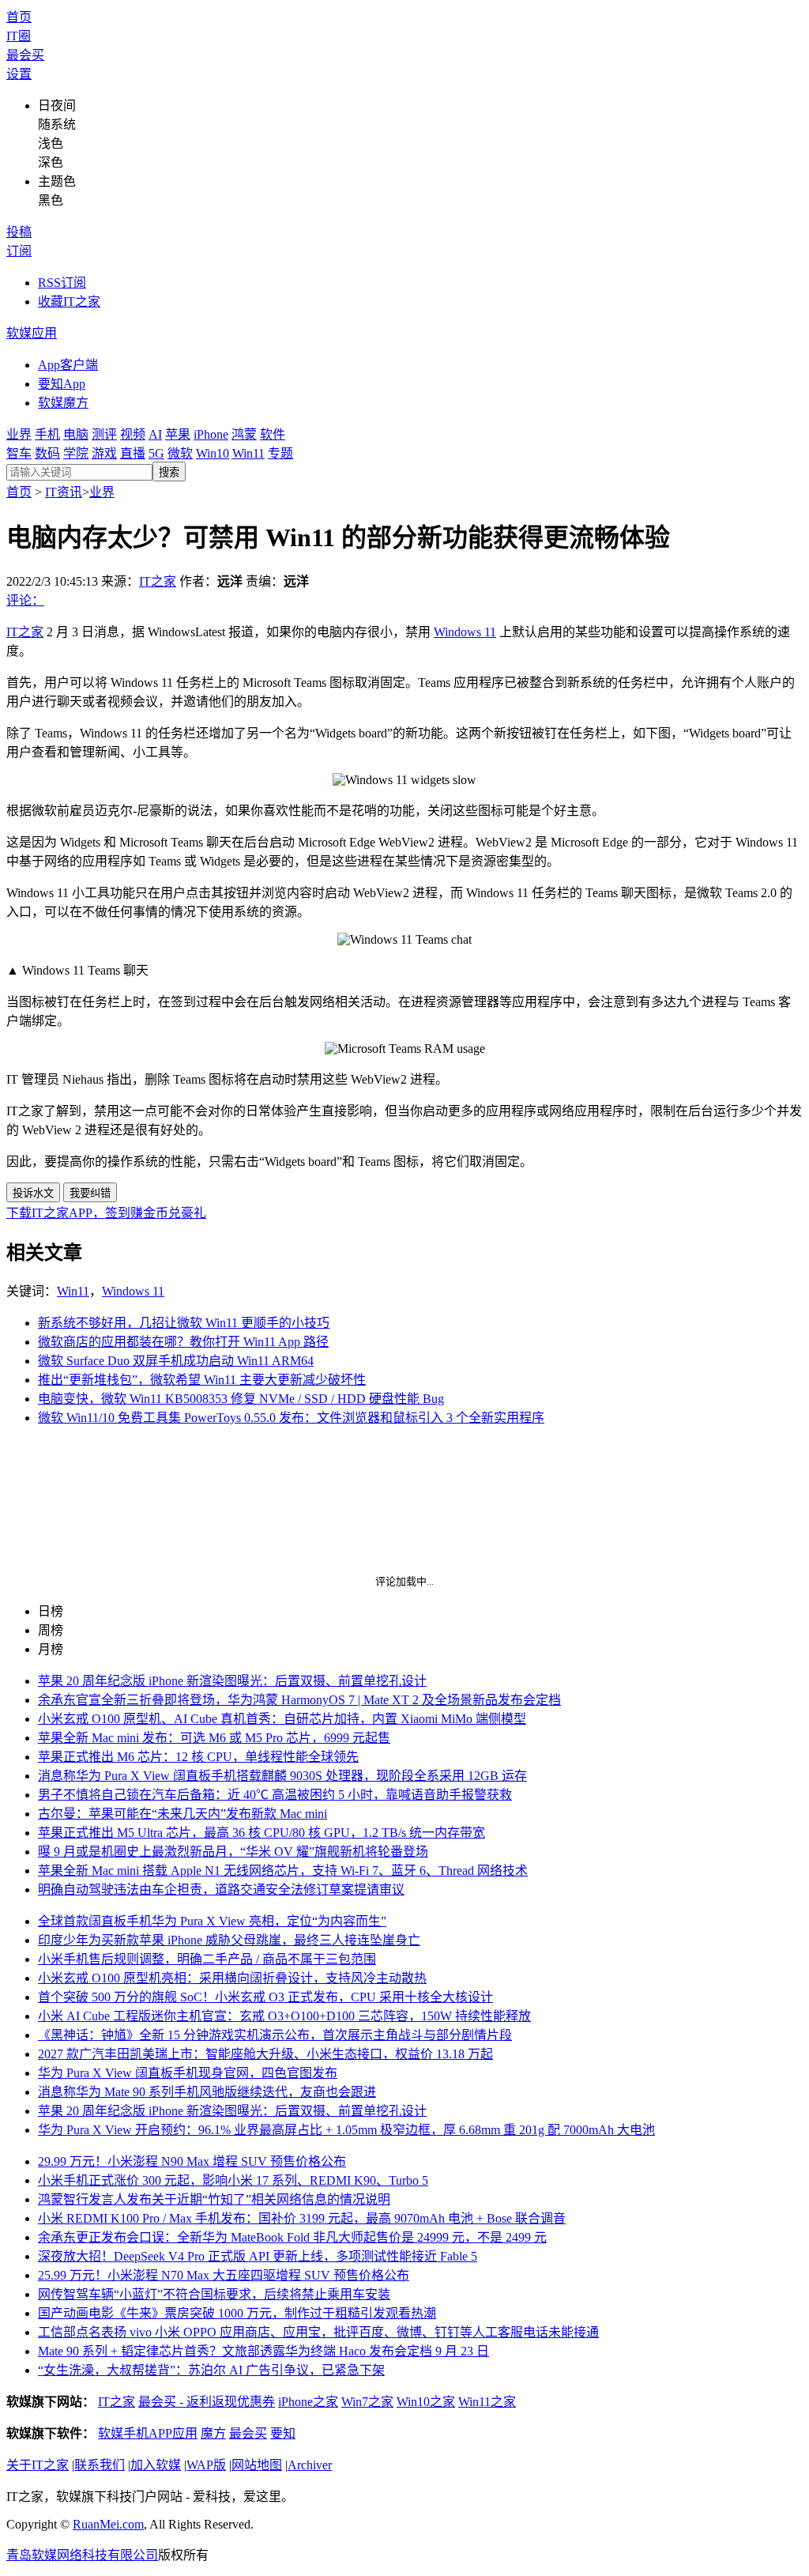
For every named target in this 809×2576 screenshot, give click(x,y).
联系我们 (100, 2465)
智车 (19, 453)
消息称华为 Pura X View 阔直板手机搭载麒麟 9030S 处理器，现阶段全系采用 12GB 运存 (282, 1776)
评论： (25, 600)
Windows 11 (465, 632)
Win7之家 (367, 2402)
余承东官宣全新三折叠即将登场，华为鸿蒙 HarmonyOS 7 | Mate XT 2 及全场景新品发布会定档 (299, 1700)
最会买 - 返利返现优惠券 (207, 2402)
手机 (47, 434)
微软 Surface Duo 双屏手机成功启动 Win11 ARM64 (176, 1361)
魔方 (213, 2433)
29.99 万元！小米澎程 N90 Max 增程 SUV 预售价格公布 (192, 2161)
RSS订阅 (62, 283)
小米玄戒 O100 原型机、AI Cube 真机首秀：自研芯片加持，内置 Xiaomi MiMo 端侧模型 (282, 1719)
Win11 (248, 453)
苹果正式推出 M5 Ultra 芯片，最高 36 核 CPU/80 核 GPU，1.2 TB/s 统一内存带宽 (262, 1833)
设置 (19, 74)
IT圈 (19, 36)
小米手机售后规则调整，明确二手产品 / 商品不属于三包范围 (207, 1959)
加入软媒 (156, 2465)
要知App (62, 384)
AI (155, 434)
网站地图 (257, 2465)
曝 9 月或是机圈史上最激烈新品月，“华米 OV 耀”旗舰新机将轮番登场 (233, 1852)
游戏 (104, 453)
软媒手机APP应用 (148, 2433)
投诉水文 (33, 1193)
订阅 (19, 251)
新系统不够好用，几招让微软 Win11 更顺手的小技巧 (184, 1323)
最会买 (25, 55)
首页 (19, 17)
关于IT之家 (38, 2465)
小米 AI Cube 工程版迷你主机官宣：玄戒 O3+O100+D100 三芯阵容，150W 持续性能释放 (284, 2016)
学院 (76, 453)
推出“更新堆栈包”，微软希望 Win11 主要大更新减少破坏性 (202, 1380)
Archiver (310, 2465)
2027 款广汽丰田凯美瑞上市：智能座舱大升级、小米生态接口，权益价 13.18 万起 (265, 2054)
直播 (133, 453)
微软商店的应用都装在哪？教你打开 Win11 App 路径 (183, 1342)
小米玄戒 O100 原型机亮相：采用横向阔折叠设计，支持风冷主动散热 (232, 1978)
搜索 (169, 472)
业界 (19, 434)
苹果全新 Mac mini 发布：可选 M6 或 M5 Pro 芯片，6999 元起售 (214, 1738)
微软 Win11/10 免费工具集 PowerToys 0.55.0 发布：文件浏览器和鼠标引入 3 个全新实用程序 (291, 1418)
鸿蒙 (244, 434)
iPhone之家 (308, 2402)
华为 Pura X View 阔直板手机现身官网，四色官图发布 (188, 2073)
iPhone (211, 434)
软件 (273, 434)
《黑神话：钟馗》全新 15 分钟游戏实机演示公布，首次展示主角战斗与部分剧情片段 (275, 2035)
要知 (283, 2433)
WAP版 (206, 2465)
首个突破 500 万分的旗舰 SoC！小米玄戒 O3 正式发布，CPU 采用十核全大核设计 (265, 1997)
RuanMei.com (108, 2524)
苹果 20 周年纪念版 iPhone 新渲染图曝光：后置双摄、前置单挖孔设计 (232, 1681)
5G (156, 453)
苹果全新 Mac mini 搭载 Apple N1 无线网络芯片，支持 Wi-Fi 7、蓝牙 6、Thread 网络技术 (283, 1871)
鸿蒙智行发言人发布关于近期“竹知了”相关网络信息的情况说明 (214, 2199)
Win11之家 (487, 2402)
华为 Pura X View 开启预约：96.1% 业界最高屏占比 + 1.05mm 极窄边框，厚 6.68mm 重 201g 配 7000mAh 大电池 (346, 2130)
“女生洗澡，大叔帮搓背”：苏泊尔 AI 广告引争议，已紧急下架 (211, 2370)
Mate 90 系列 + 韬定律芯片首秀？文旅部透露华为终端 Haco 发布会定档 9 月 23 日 (263, 2351)
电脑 (76, 434)
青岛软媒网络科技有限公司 (82, 2555)
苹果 (178, 434)
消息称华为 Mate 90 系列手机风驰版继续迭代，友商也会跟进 (207, 2092)
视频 (133, 434)
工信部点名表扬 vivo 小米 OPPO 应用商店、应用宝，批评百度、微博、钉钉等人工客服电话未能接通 (318, 2332)
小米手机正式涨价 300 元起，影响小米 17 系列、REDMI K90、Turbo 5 (233, 2180)
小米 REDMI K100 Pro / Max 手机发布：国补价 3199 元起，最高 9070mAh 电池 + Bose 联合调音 (302, 2218)
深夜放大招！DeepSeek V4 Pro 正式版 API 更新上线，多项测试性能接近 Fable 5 (258, 2256)
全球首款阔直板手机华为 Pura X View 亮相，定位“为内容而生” (212, 1921)
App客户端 (68, 365)
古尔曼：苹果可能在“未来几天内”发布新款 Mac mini (182, 1814)
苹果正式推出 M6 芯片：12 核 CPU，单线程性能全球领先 (198, 1757)
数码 (47, 453)
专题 (280, 453)
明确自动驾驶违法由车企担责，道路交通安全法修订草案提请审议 (221, 1890)
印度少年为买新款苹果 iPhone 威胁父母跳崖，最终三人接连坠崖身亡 (229, 1940)
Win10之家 (426, 2402)
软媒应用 (32, 333)
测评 (104, 434)
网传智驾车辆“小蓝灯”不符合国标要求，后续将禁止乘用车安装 (214, 2294)
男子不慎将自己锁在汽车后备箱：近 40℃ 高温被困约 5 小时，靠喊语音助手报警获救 (275, 1795)
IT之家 (158, 581)
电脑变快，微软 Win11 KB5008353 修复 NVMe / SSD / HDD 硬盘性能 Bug (241, 1399)
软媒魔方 (63, 403)
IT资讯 (64, 492)
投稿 (19, 232)
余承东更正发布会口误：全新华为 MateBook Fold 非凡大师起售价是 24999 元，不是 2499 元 (292, 2237)
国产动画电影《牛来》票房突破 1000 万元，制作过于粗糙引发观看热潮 (237, 2313)
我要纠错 (90, 1193)
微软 (180, 453)
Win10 (213, 453)
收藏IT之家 (69, 302)
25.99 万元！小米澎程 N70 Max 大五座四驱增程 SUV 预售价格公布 (224, 2275)
